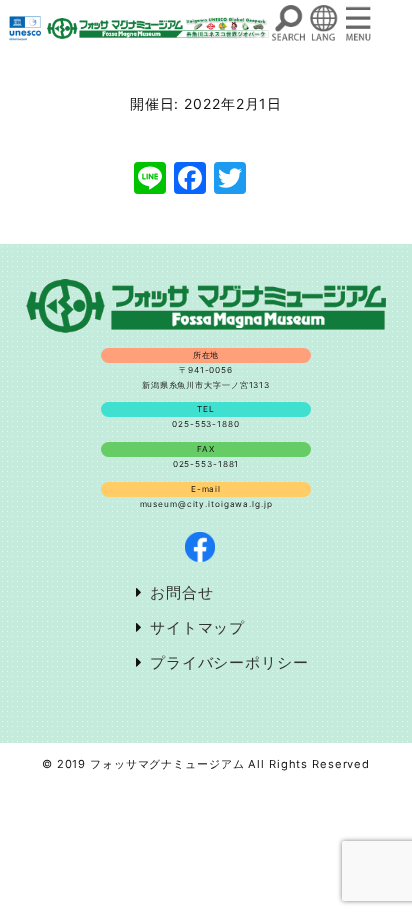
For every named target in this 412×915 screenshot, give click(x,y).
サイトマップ (197, 627)
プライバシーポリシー (229, 662)
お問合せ (182, 592)
